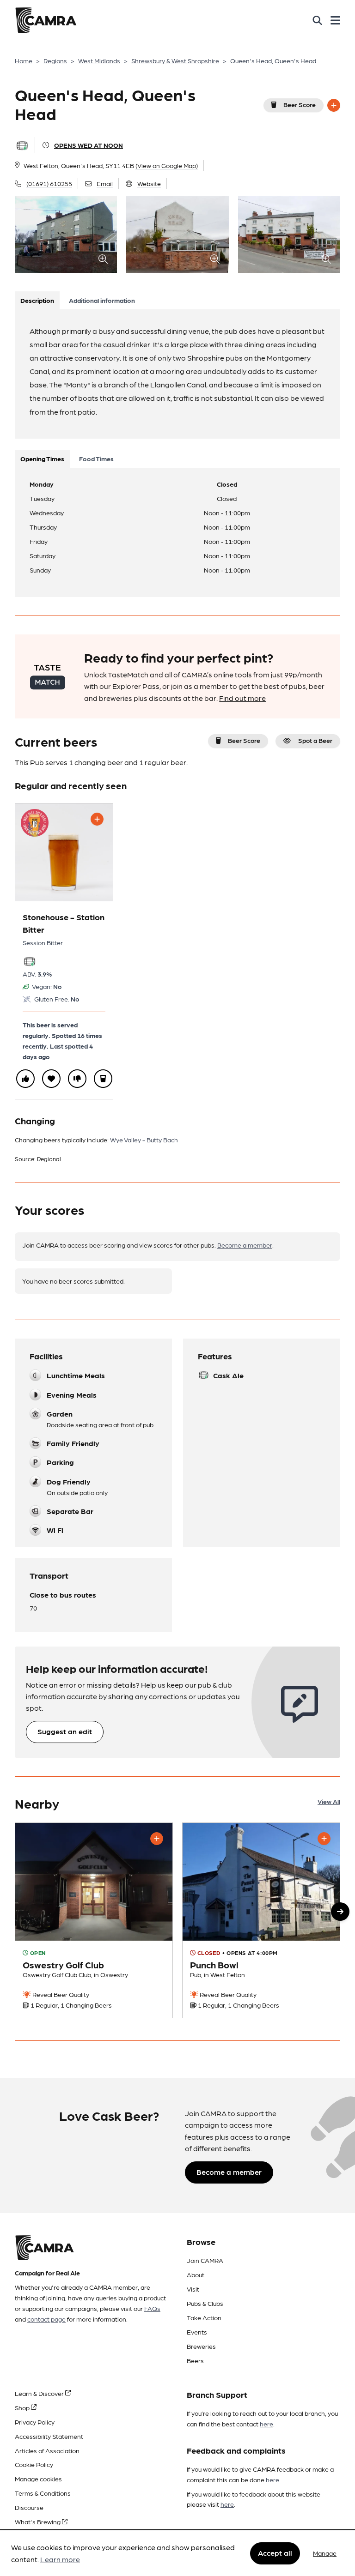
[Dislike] (77, 1079)
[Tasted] (103, 1079)
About (196, 2274)
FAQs (152, 2308)
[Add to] (334, 105)
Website (149, 183)
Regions (55, 60)
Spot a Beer (315, 740)
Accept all (275, 2553)
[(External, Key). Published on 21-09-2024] (94, 1921)
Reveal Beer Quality (60, 1994)
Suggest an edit (65, 1731)
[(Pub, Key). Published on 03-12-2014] (261, 1921)
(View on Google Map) (167, 165)
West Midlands (99, 60)
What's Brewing (38, 2522)
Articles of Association (47, 2450)
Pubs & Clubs (205, 2303)
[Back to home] (46, 20)
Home (24, 60)
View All (329, 1801)
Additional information (102, 300)
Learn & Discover (40, 2393)
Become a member (245, 1245)
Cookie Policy (34, 2464)
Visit (193, 2289)
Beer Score (300, 104)
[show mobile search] (317, 20)
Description (37, 300)
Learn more (60, 2559)
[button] (340, 1912)
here (266, 2424)
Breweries (201, 2346)
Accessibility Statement (49, 2436)
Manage (325, 2553)
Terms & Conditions (43, 2493)
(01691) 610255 (49, 183)
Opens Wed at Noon (89, 145)
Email (105, 183)
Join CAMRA (205, 2260)
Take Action (204, 2317)
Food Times (96, 458)
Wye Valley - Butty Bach (144, 1140)
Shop (23, 2407)
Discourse (29, 2507)
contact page (46, 2319)
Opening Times (42, 458)
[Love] (51, 1079)
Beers (195, 2360)
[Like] (25, 1079)
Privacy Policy (35, 2422)
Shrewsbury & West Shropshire (175, 60)
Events (197, 2332)
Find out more (242, 698)
